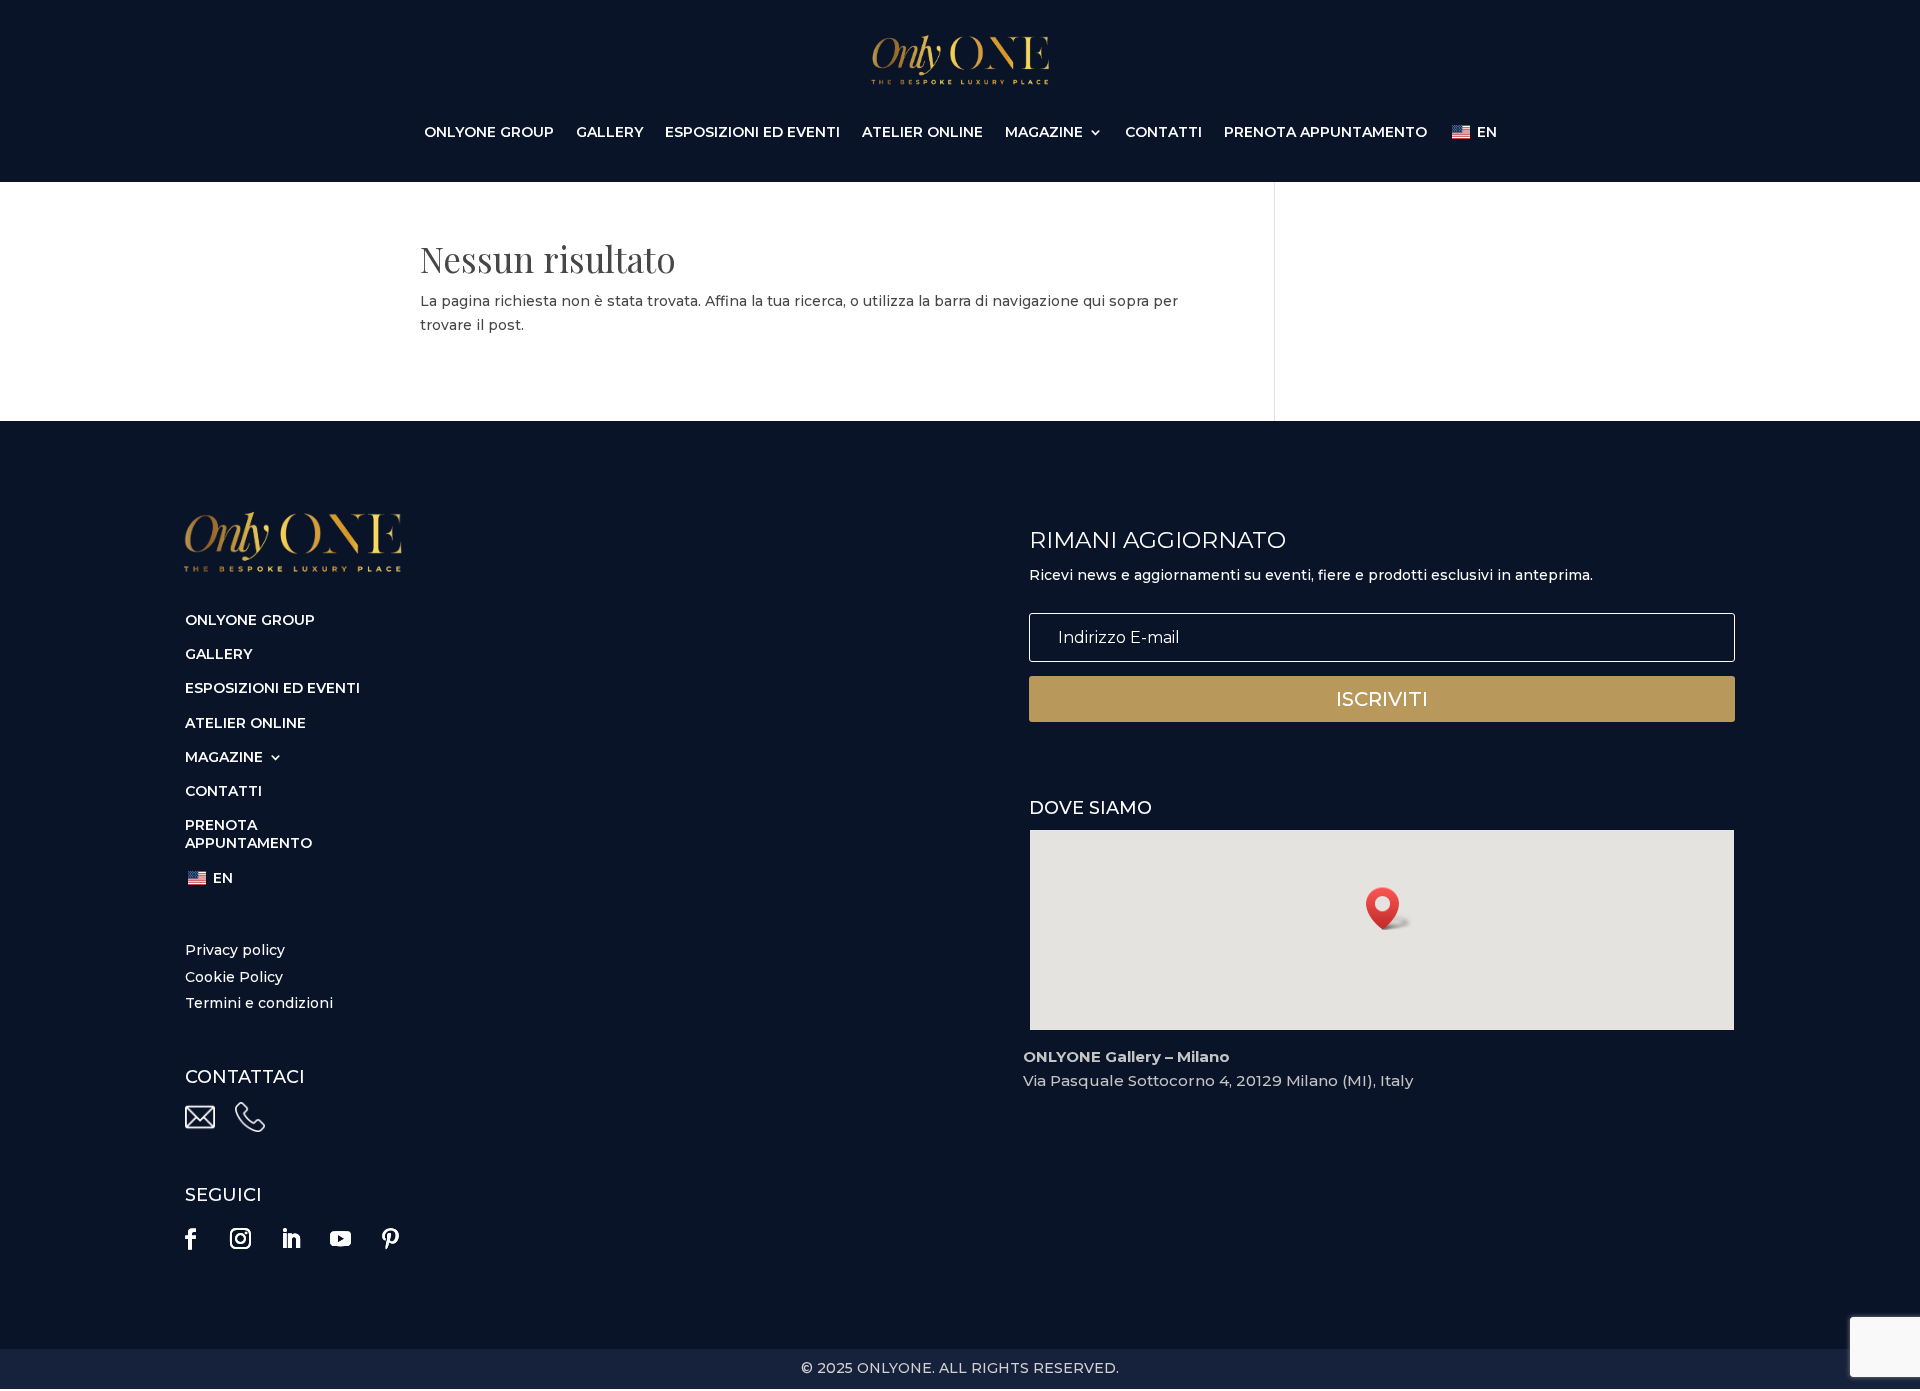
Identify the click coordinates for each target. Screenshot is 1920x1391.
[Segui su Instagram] (240, 1239)
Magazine (1044, 133)
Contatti (1163, 133)
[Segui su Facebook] (190, 1239)
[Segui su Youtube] (340, 1239)
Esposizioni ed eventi (752, 133)
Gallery (609, 133)
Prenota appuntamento (1325, 133)
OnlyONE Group (489, 133)
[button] (1389, 908)
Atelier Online (922, 133)
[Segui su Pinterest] (390, 1239)
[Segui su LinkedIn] (290, 1239)
